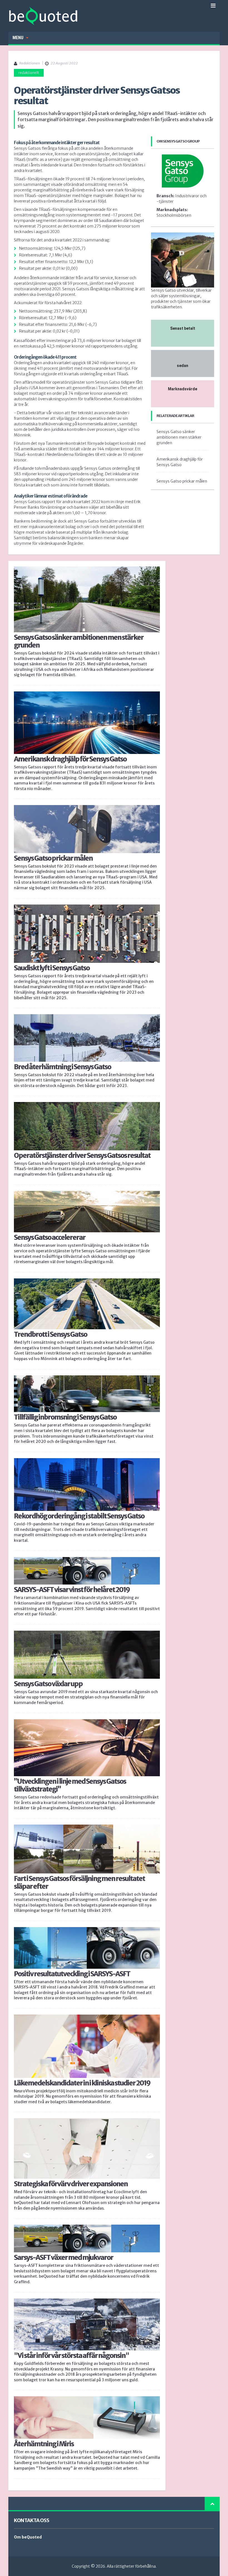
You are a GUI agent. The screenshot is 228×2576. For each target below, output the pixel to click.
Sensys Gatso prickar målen (182, 481)
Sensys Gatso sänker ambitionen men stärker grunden (179, 437)
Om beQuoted (28, 2537)
